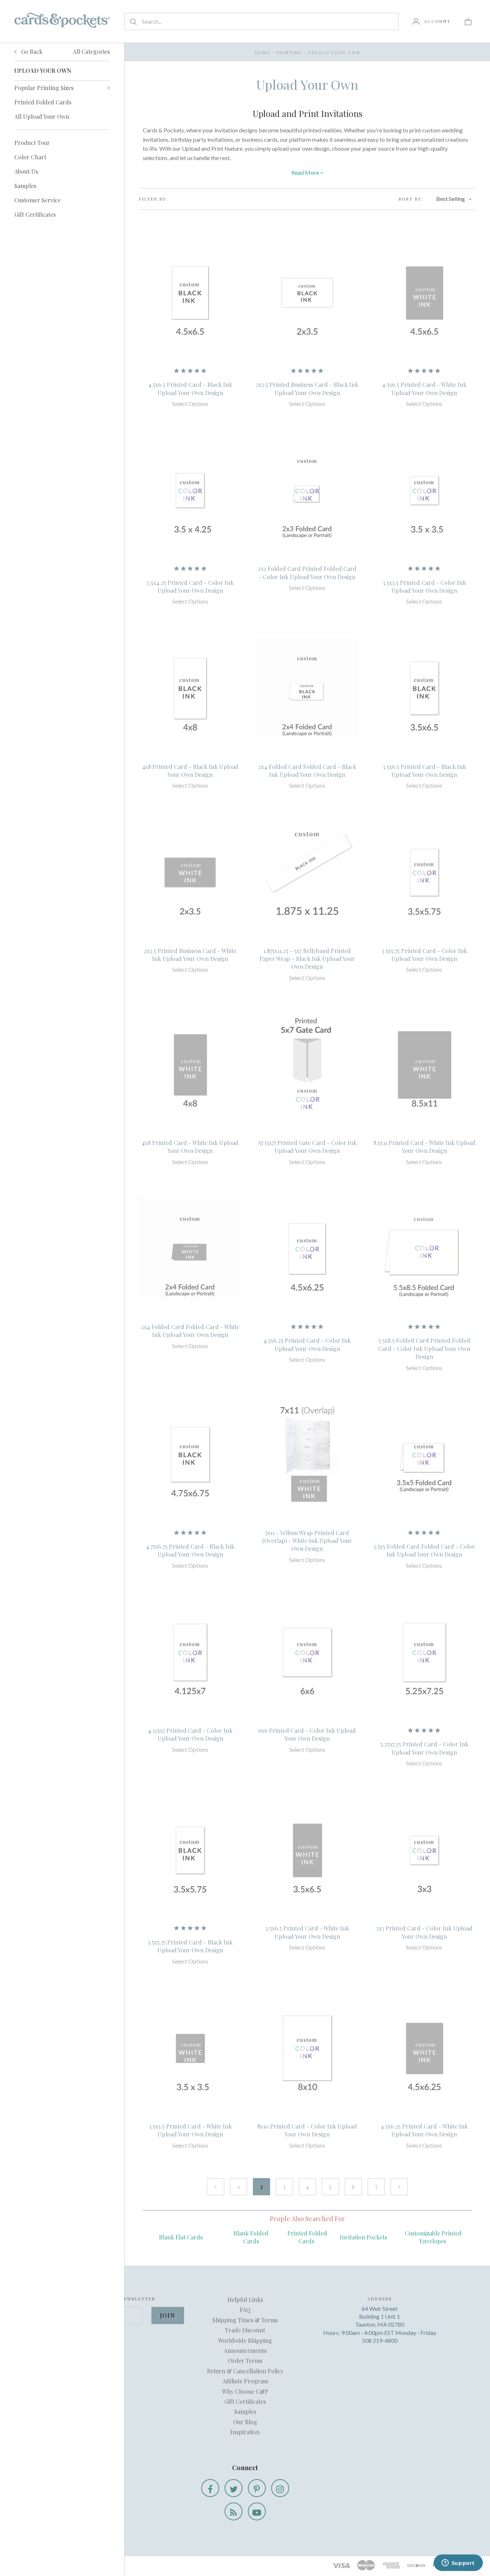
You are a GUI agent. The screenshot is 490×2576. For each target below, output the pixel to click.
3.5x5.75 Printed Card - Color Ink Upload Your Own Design (424, 955)
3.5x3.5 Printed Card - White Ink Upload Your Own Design (190, 2130)
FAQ (245, 2310)
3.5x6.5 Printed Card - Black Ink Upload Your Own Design (424, 771)
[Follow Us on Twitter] (234, 2488)
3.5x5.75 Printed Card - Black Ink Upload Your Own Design (190, 1946)
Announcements (245, 2350)
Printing (289, 52)
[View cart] (468, 21)
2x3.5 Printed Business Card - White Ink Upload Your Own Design (190, 955)
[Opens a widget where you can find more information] (458, 2563)
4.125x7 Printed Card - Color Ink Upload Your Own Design (190, 1734)
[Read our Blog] (234, 2511)
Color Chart (30, 157)
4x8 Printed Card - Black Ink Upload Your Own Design (190, 771)
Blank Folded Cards (251, 2237)
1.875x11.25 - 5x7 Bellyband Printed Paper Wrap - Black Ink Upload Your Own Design (307, 959)
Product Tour (32, 143)
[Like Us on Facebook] (210, 2488)
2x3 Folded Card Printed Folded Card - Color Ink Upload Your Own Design (307, 573)
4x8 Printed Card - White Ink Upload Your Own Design (190, 1147)
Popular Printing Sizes (44, 88)
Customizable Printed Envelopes (433, 2237)
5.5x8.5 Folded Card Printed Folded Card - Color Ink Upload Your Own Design (424, 1348)
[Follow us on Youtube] (257, 2511)
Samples (25, 186)
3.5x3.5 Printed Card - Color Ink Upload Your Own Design (424, 586)
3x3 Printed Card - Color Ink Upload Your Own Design (424, 1932)
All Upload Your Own (42, 116)
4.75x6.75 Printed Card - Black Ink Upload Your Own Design (190, 1550)
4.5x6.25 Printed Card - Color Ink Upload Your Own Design (307, 1344)
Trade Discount (245, 2330)
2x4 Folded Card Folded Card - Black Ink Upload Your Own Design (307, 771)
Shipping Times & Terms (245, 2320)
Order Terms (245, 2361)
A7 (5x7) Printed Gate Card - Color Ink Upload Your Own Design (307, 1147)
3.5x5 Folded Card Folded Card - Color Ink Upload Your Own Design (424, 1550)
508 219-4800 (380, 2340)
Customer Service (37, 200)
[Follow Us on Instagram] (280, 2488)
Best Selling (451, 199)
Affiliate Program (245, 2381)
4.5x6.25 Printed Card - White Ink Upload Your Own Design (424, 2130)
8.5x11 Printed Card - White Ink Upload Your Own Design (424, 1147)
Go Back (31, 51)
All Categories (91, 51)
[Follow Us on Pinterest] (257, 2488)
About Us (26, 171)
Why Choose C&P (245, 2391)
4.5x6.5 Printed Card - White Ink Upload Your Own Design (424, 388)
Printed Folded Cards (43, 102)
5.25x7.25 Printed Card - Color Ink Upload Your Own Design (424, 1748)
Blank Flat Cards (181, 2237)
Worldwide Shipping (245, 2340)
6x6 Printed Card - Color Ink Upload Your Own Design (307, 1734)
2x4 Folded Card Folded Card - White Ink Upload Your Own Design (190, 1331)
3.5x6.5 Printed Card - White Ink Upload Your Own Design (307, 1932)
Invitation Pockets (363, 2237)
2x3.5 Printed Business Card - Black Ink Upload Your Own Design (307, 388)
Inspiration (245, 2432)
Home (262, 52)
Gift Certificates (35, 214)
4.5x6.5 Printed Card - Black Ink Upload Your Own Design (190, 388)
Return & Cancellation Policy (245, 2371)
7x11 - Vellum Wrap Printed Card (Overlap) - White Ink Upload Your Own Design (307, 1541)
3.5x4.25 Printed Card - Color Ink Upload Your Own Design (190, 586)
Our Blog (245, 2422)
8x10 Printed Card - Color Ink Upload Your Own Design (307, 2130)
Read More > (307, 172)
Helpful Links (245, 2300)
